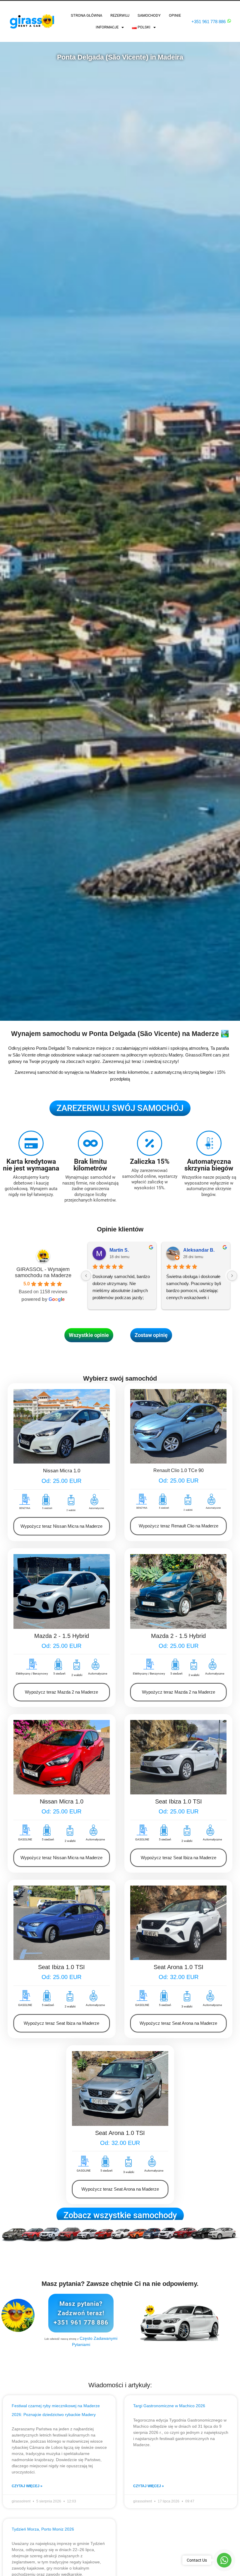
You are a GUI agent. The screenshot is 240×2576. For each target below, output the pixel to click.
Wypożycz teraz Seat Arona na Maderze (178, 2023)
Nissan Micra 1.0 (62, 1471)
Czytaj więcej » (27, 2486)
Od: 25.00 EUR (61, 1481)
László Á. (193, 1250)
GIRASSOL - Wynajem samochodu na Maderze (43, 1272)
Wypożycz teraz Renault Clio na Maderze (179, 1526)
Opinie (175, 15)
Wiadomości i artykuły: (120, 2385)
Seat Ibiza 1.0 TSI (179, 1801)
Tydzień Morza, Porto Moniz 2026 (43, 2529)
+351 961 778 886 (209, 22)
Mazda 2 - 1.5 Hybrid (62, 1636)
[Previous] (86, 1276)
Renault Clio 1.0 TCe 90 (179, 1470)
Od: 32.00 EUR (179, 1977)
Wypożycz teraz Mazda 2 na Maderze (61, 1692)
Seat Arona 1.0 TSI (179, 1967)
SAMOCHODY (149, 15)
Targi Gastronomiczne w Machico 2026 (169, 2406)
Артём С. (120, 1250)
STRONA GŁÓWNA (86, 15)
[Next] (232, 1276)
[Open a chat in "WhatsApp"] (229, 21)
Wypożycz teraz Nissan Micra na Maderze (61, 1526)
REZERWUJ (120, 15)
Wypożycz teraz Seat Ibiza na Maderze (179, 1858)
